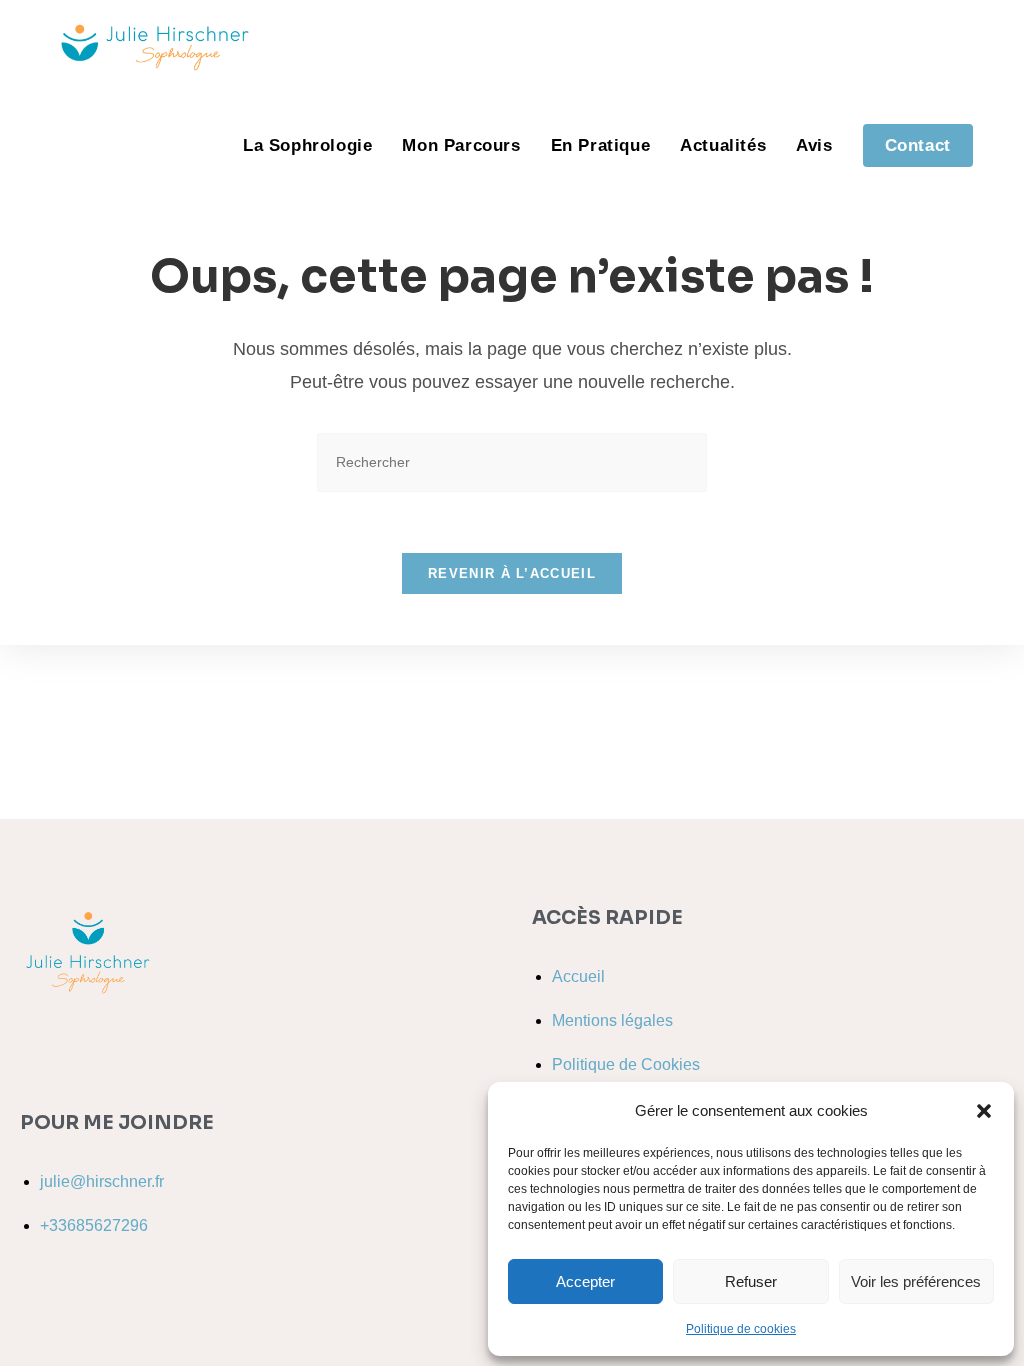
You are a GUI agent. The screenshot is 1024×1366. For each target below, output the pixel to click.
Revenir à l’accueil (512, 573)
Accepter (585, 1281)
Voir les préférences (916, 1281)
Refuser (751, 1281)
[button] (984, 1111)
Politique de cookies (741, 1329)
